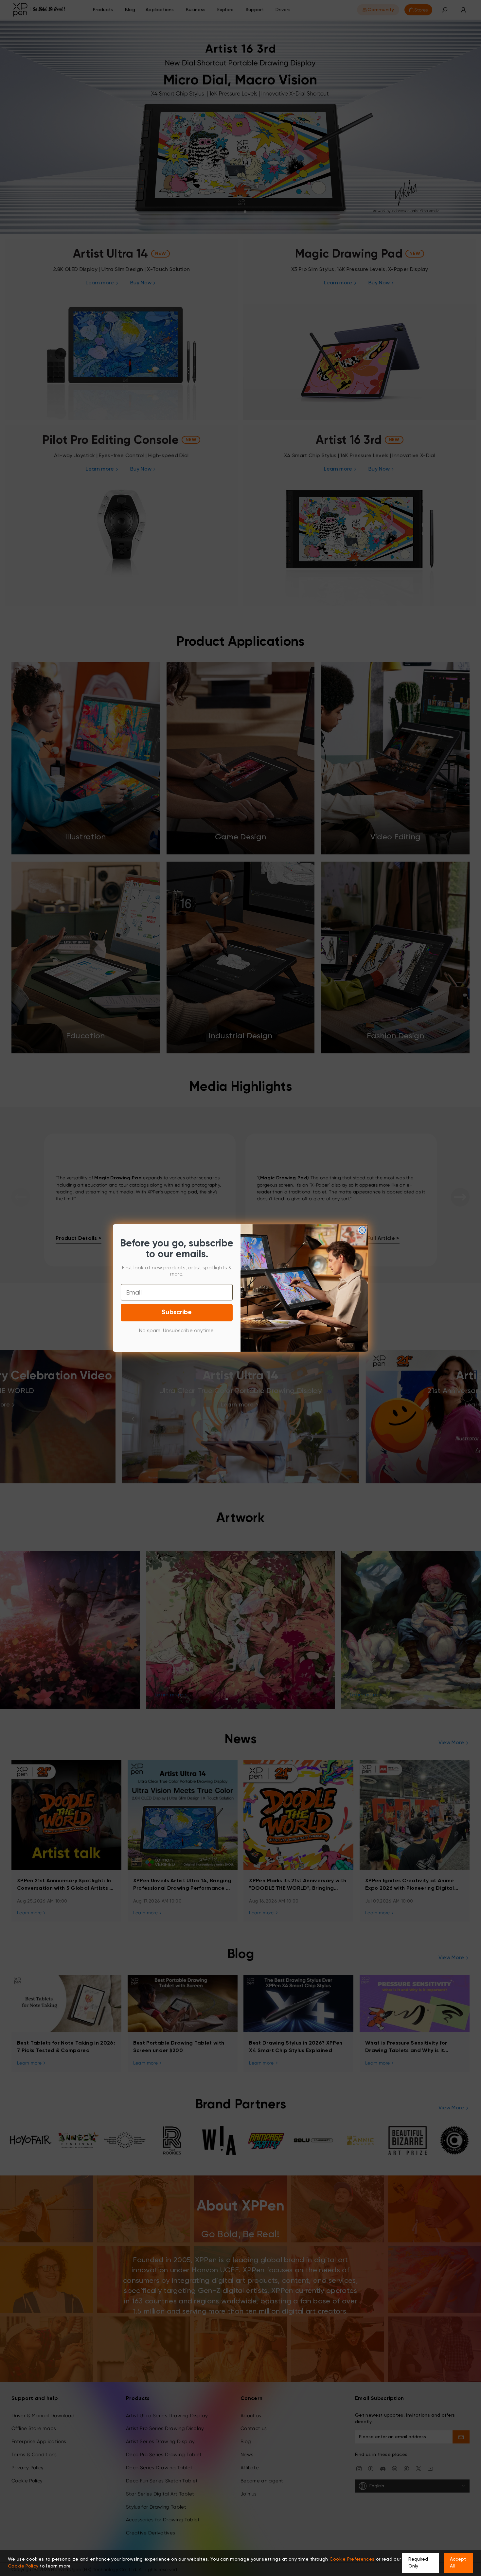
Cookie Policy (23, 2566)
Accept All (458, 2563)
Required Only (418, 2563)
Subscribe (177, 1313)
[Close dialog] (362, 1230)
